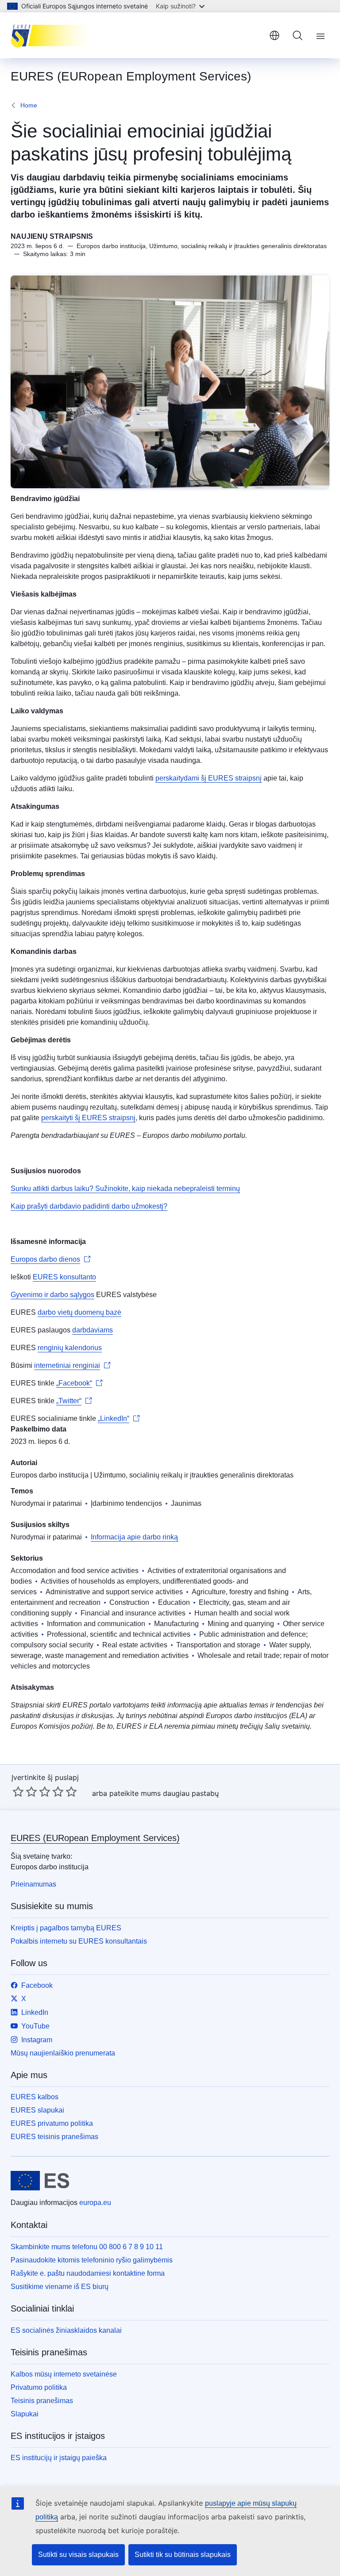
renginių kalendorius (70, 1348)
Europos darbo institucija (50, 1475)
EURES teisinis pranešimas (54, 2137)
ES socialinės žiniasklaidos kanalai (66, 2330)
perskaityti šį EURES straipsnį (88, 1118)
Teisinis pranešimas (42, 2401)
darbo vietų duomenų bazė (79, 1312)
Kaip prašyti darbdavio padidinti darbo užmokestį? (89, 1206)
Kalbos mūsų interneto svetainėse (64, 2374)
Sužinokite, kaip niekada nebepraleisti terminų (167, 1188)
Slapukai (25, 2414)
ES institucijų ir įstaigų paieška (59, 2458)
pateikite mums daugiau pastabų (164, 1793)
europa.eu (95, 2203)
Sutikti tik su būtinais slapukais (183, 2555)
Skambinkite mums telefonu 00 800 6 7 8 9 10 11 (87, 2247)
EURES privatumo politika (52, 2123)
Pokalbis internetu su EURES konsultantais (79, 1941)
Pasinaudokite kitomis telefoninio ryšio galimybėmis (92, 2260)
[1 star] (18, 1791)
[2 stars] (25, 1791)
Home (29, 105)
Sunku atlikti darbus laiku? (52, 1188)
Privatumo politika (39, 2387)
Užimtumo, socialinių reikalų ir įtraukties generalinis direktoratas (194, 1475)
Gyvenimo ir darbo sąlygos (52, 1295)
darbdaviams (93, 1330)
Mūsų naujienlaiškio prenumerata (63, 2053)
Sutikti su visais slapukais (78, 2555)
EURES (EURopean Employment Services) (95, 1838)
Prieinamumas (33, 1884)
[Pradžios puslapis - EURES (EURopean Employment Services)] (55, 35)
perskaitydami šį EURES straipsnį (209, 778)
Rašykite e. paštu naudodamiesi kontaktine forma (88, 2273)
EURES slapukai (37, 2110)
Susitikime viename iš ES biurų (60, 2287)
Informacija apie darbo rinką (134, 1537)
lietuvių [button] (274, 35)
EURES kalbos (35, 2097)
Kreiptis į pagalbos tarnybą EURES (66, 1928)
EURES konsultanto (64, 1277)
